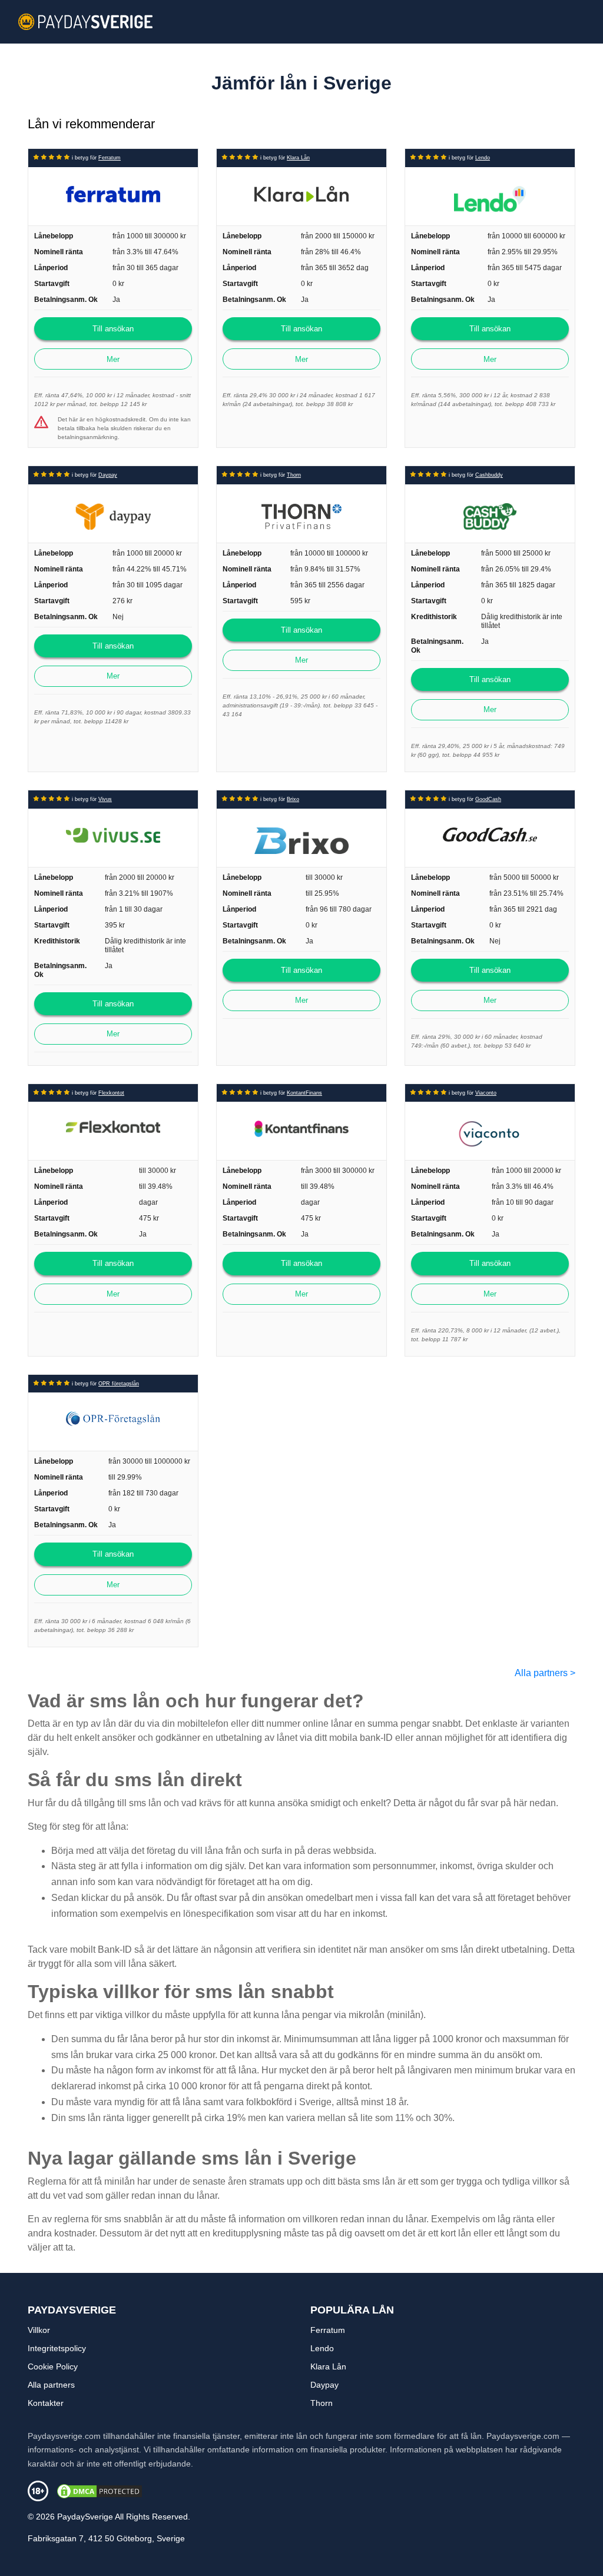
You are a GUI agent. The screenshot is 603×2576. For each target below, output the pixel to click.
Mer (113, 359)
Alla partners (545, 1673)
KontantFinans (304, 1093)
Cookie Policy (53, 2366)
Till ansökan (113, 329)
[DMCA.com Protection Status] (100, 2490)
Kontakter (46, 2403)
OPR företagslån (119, 1384)
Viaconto (486, 1093)
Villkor (39, 2330)
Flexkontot (111, 1093)
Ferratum (110, 158)
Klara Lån (298, 158)
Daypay (108, 475)
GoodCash (488, 799)
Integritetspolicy (57, 2348)
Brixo (293, 799)
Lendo (483, 158)
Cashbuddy (489, 475)
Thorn (294, 475)
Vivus (105, 799)
